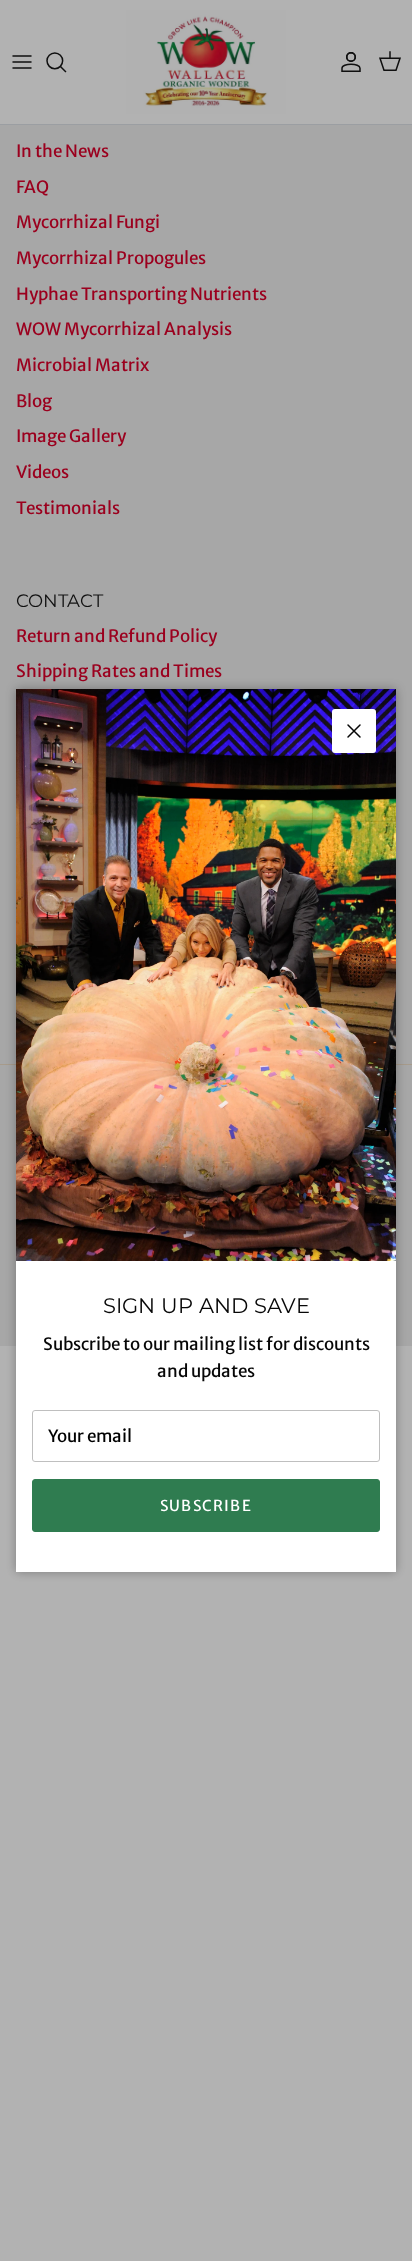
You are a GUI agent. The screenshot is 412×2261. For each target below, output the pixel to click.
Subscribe (206, 1505)
